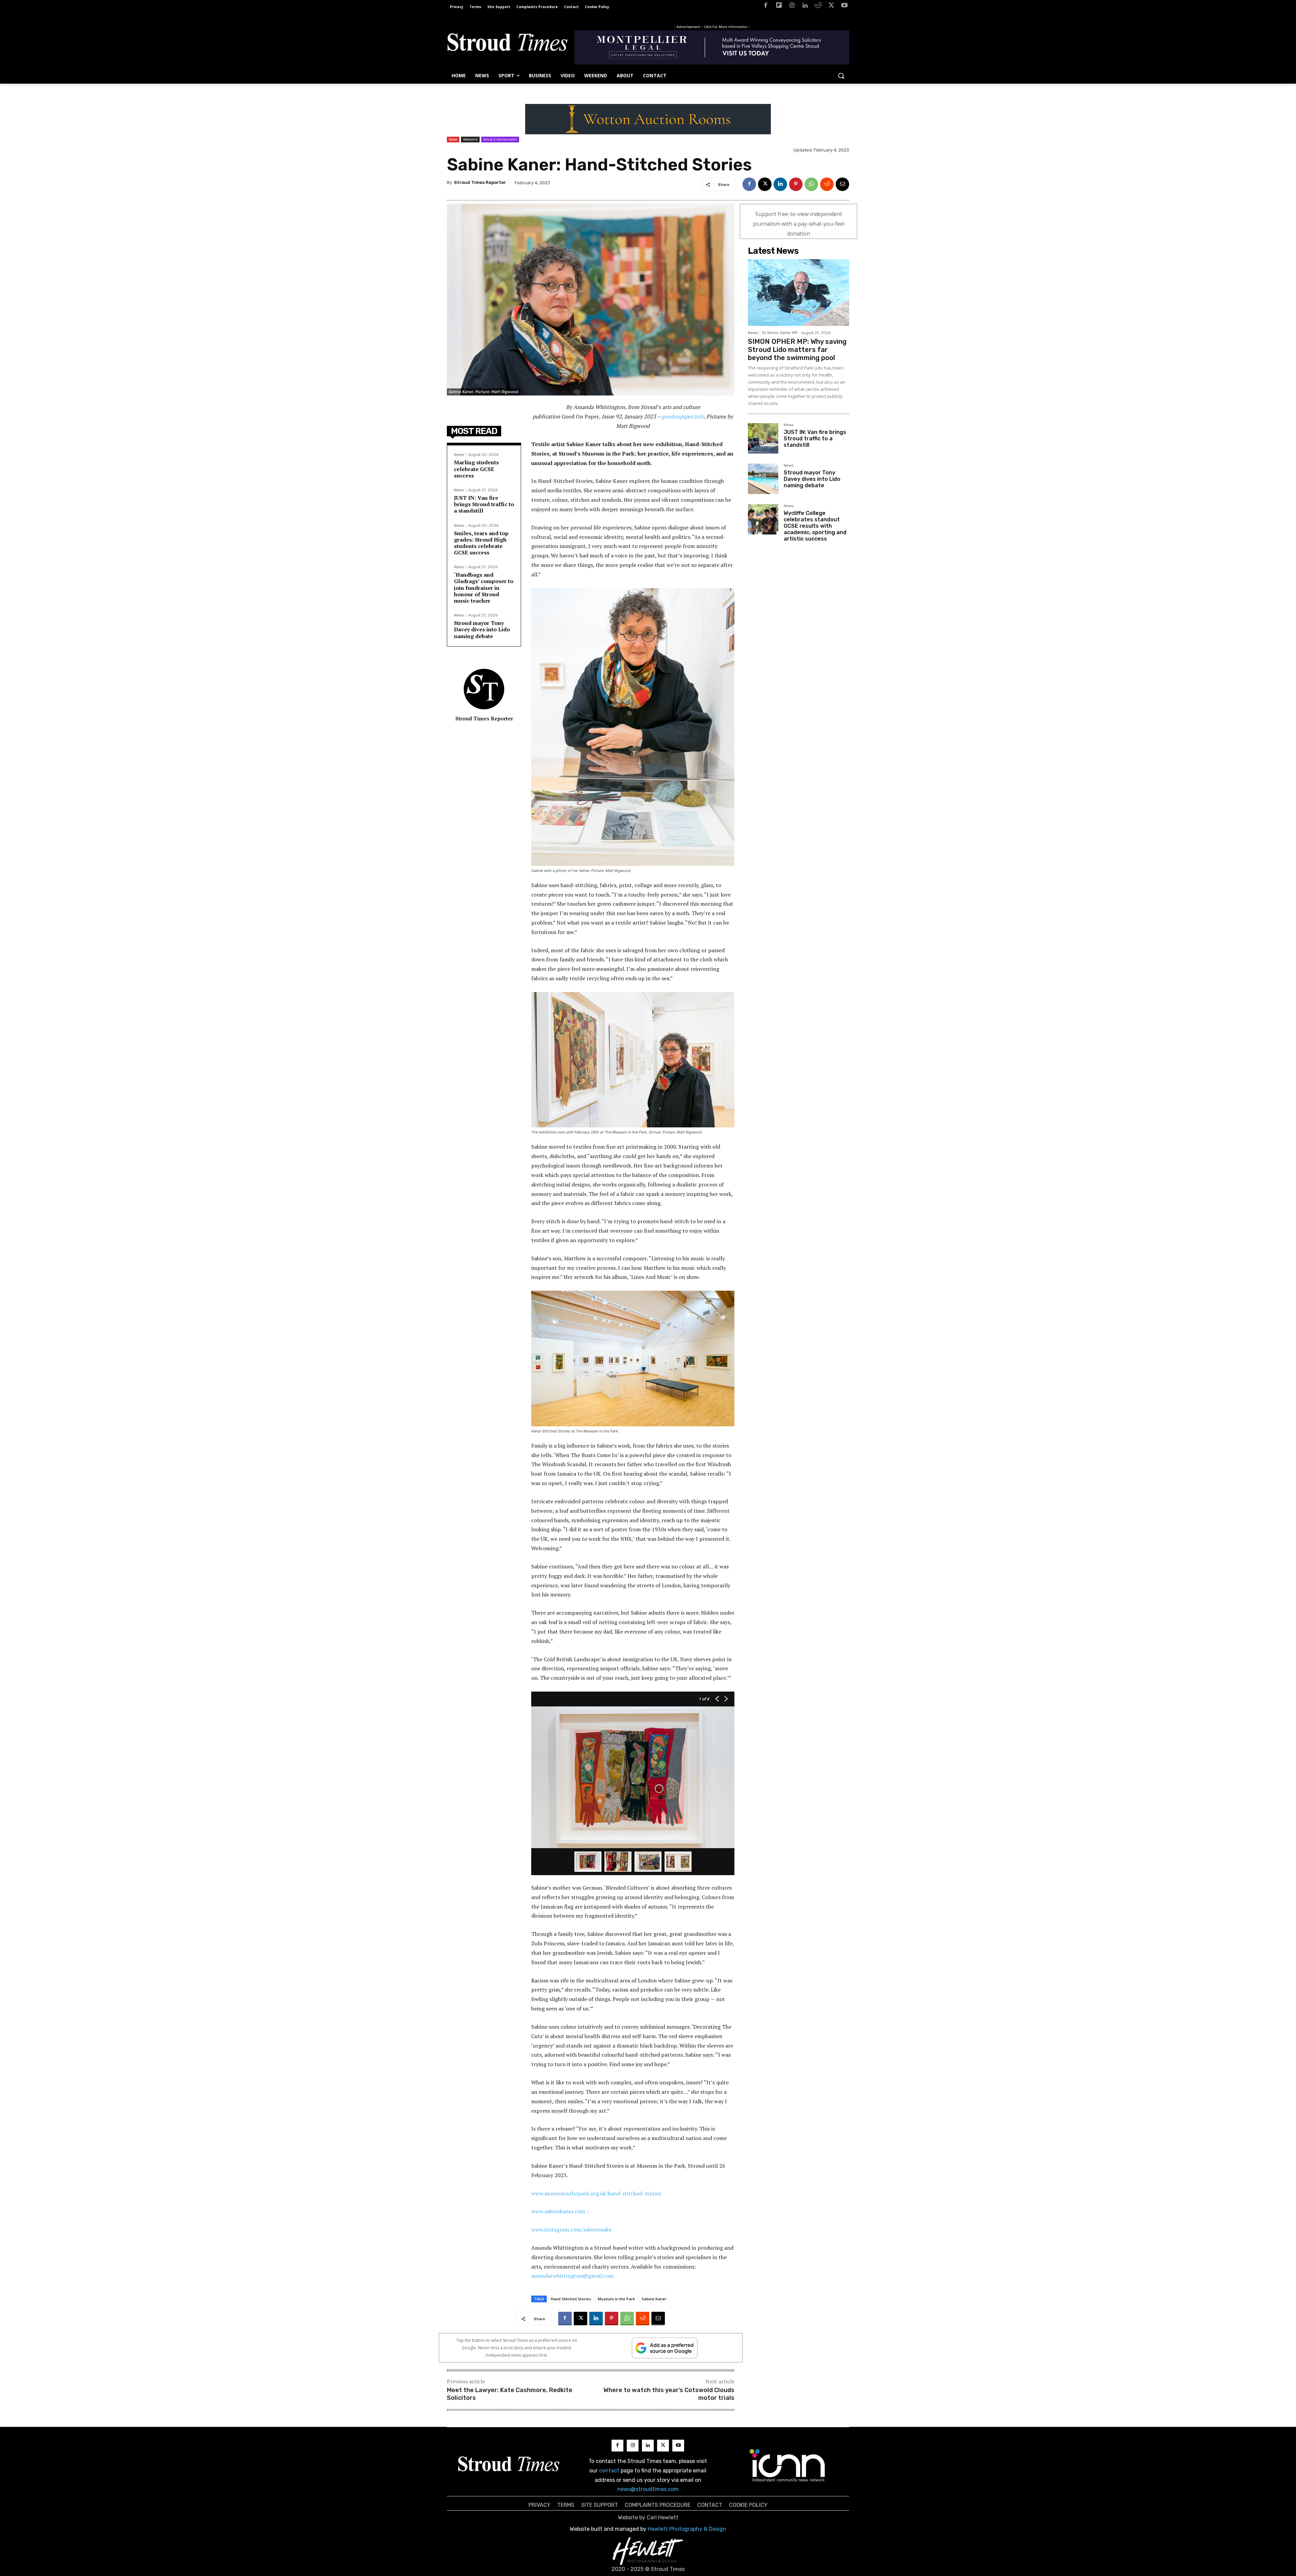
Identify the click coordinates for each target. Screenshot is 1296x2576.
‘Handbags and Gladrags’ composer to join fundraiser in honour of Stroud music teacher (484, 588)
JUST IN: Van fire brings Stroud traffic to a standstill (484, 504)
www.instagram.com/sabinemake (571, 2229)
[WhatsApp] (811, 184)
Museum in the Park (616, 2299)
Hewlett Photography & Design (687, 2529)
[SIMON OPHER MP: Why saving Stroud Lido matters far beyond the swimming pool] (799, 293)
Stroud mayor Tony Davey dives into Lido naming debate (482, 629)
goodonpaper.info (683, 416)
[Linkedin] (805, 7)
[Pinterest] (796, 184)
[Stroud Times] (507, 44)
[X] (831, 7)
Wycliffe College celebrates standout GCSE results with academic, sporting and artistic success (815, 526)
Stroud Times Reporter (480, 182)
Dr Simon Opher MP (780, 333)
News (453, 139)
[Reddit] (818, 7)
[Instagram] (792, 7)
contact (609, 2471)
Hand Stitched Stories (571, 2299)
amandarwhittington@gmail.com (572, 2276)
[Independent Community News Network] (788, 2465)
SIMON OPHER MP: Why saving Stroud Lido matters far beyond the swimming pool (797, 350)
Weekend (470, 139)
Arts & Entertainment (500, 139)
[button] (841, 76)
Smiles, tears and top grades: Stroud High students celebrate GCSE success (481, 543)
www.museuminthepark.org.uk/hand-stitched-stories (596, 2193)
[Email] (842, 184)
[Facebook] (766, 7)
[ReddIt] (827, 184)
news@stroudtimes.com (648, 2489)
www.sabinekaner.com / (560, 2211)
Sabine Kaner (654, 2299)
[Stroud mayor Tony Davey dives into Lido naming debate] (763, 479)
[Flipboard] (779, 7)
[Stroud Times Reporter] (484, 689)
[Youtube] (844, 7)
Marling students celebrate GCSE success (476, 469)
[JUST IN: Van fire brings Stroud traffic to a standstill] (763, 438)
